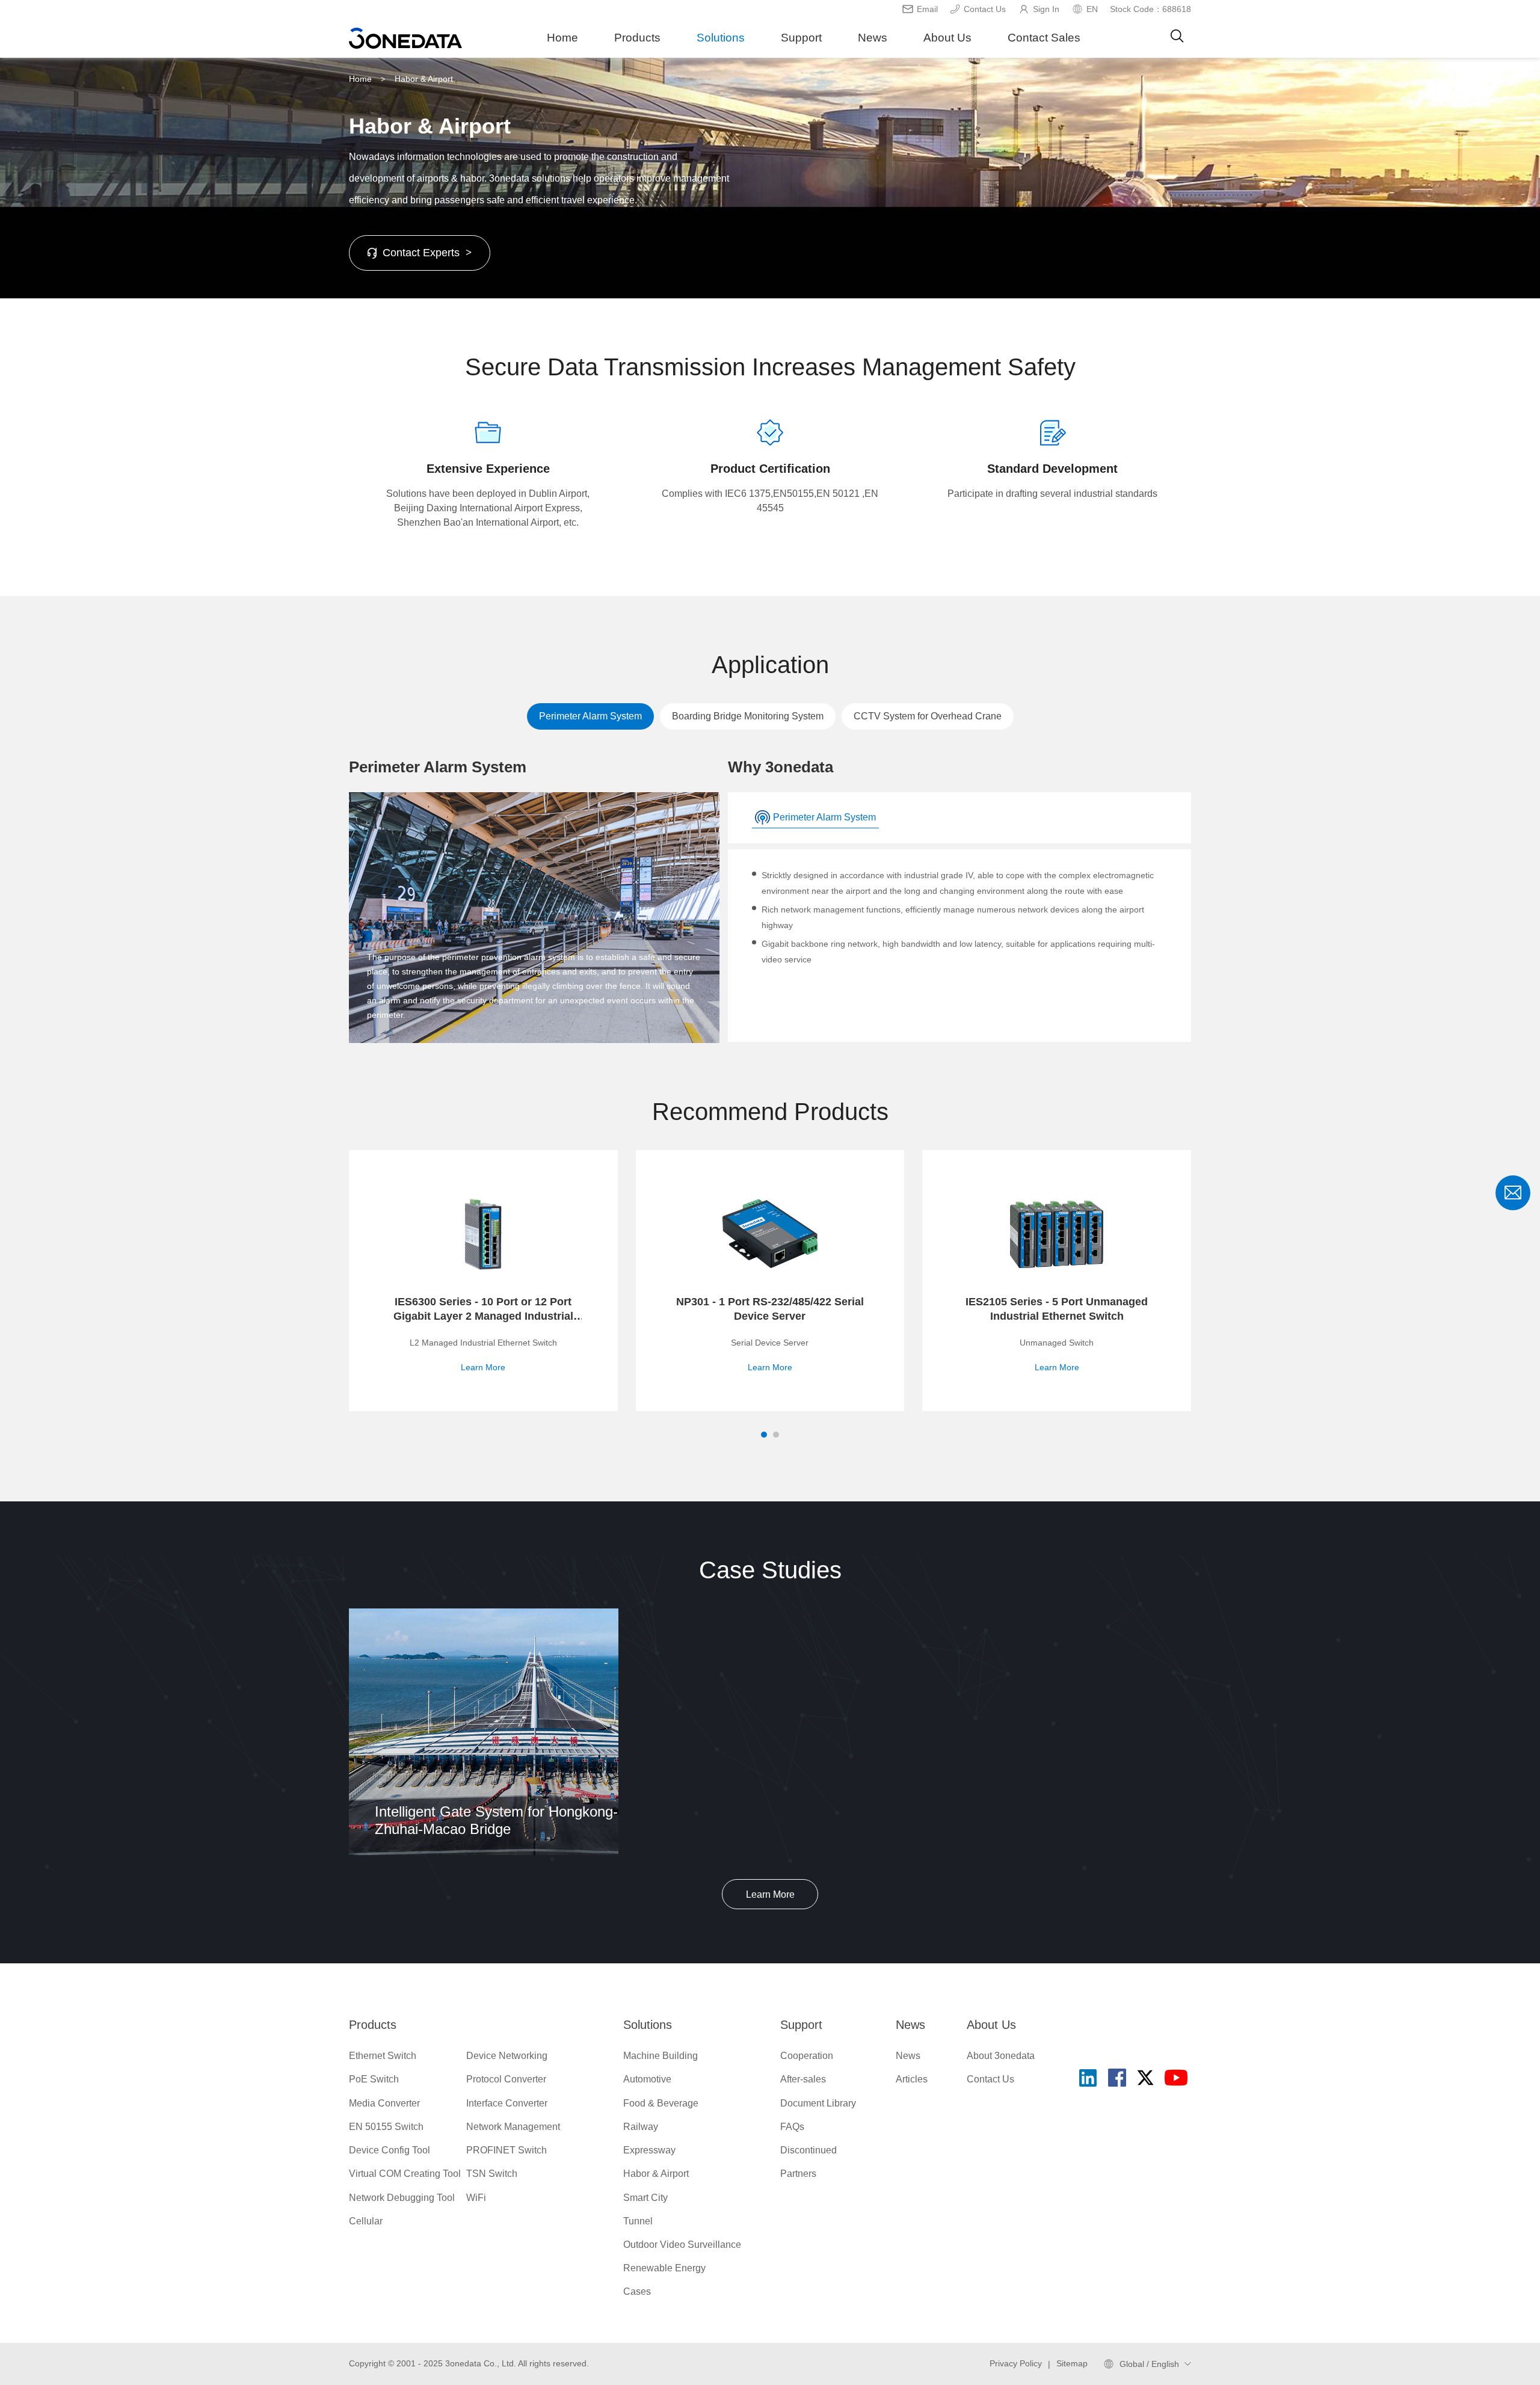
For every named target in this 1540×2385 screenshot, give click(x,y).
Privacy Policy (1016, 2363)
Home (562, 38)
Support (801, 38)
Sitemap (1072, 2363)
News (873, 38)
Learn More (770, 1894)
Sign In (1046, 9)
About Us (947, 38)
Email (927, 9)
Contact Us (985, 9)
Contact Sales (1044, 38)
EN (1092, 9)
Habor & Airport (424, 79)
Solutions (721, 38)
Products (637, 38)
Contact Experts (427, 253)
